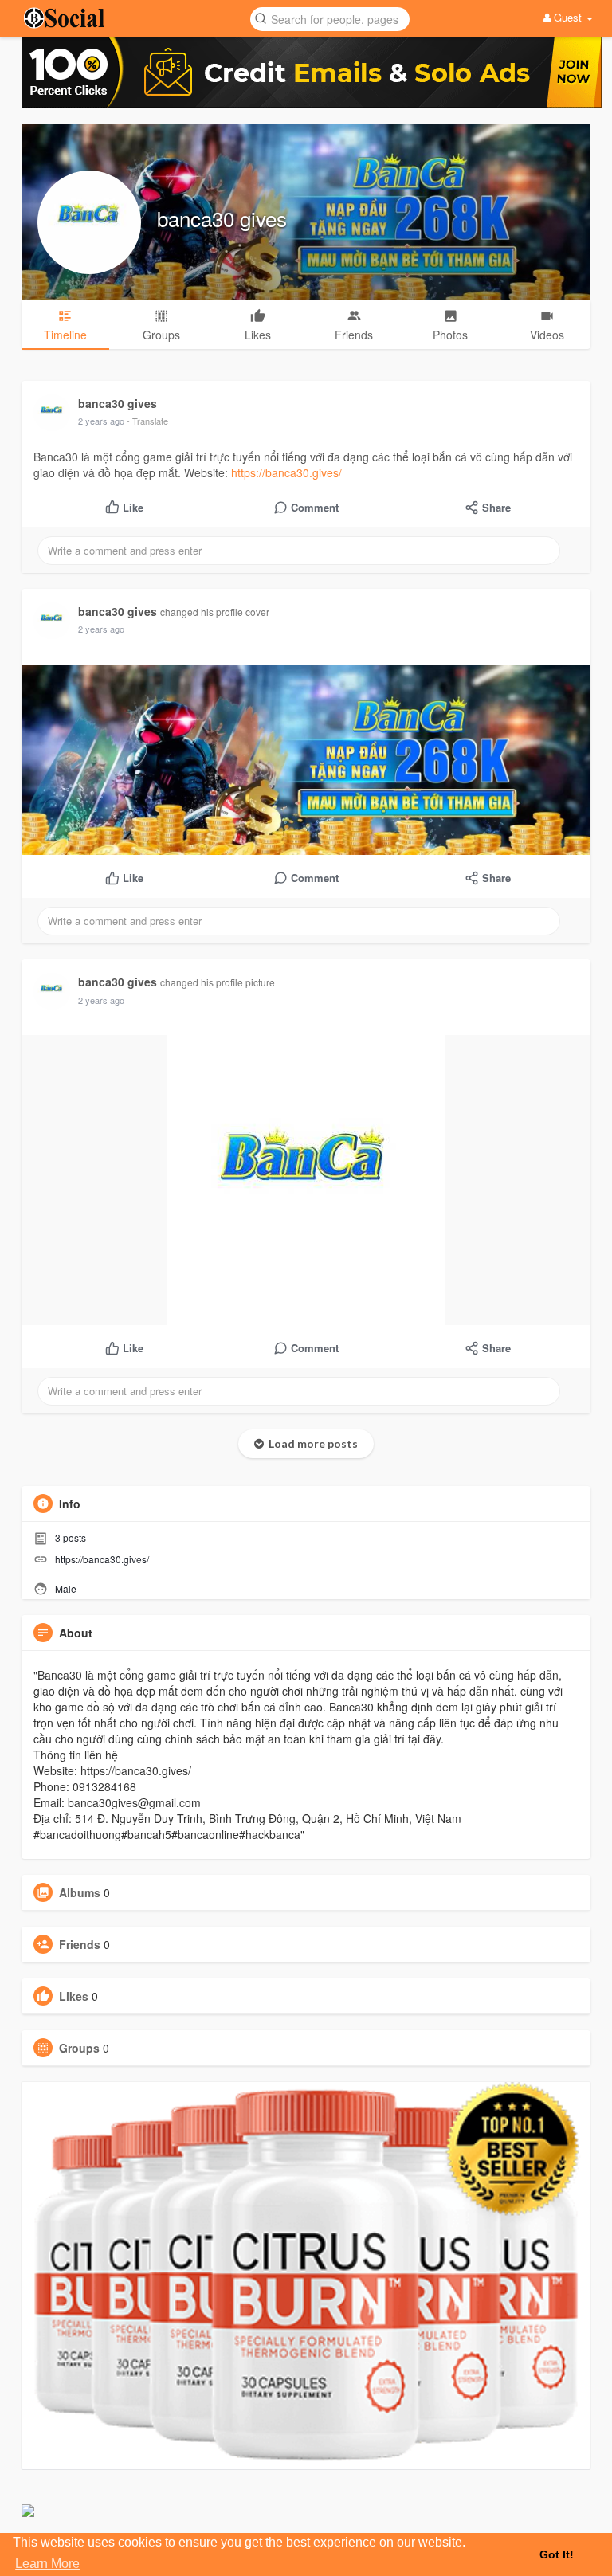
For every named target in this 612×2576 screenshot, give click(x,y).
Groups (79, 2048)
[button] (330, 18)
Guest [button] (568, 17)
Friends (80, 1944)
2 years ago (101, 421)
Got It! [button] (557, 2554)
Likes (74, 1996)
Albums (80, 1892)
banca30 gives (222, 218)
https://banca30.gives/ (286, 472)
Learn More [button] (47, 2564)
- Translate (147, 421)
